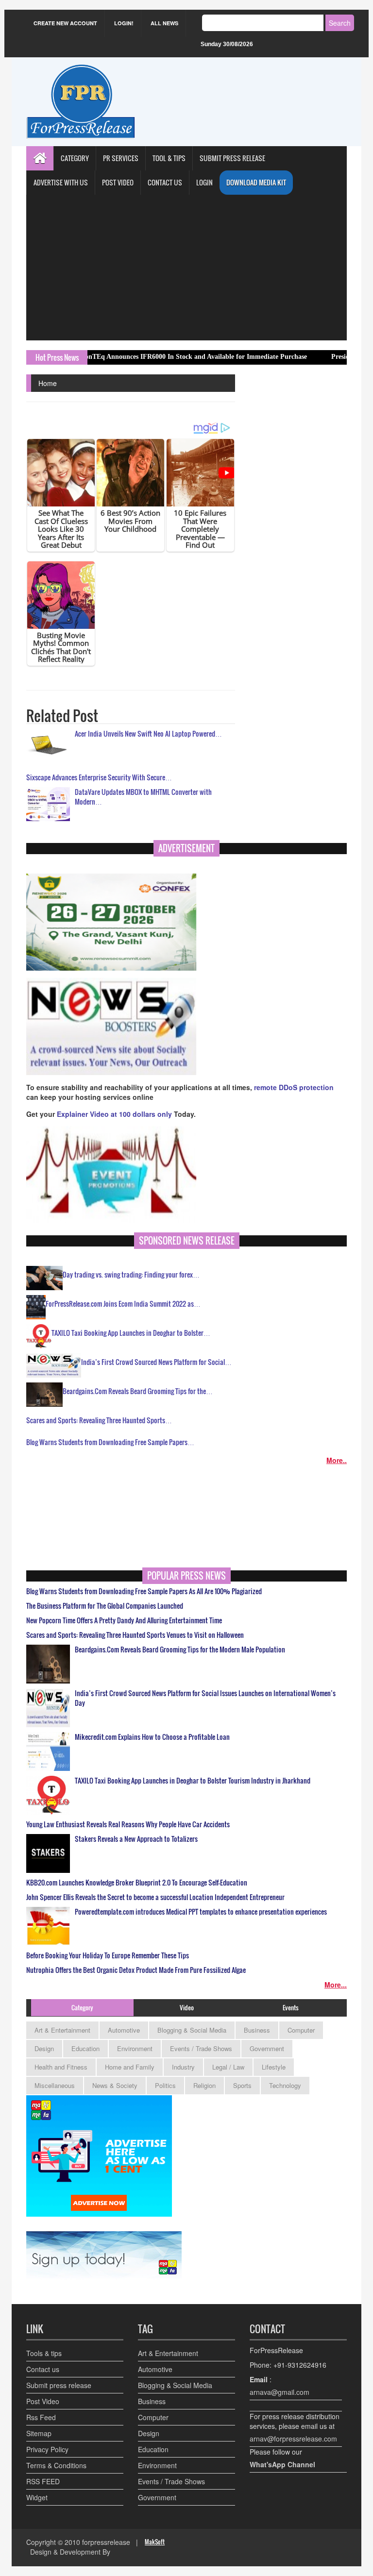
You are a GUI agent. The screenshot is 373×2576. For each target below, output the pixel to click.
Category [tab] (82, 2007)
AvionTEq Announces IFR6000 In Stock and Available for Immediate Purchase (143, 357)
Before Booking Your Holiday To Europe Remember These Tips (108, 1955)
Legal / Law (228, 2067)
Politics (165, 2085)
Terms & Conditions (56, 2465)
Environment (135, 2048)
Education (85, 2048)
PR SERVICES (121, 158)
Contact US (165, 182)
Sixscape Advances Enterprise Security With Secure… (99, 777)
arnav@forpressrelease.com (293, 2439)
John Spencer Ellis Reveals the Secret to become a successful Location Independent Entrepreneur (155, 1897)
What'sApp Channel (282, 2464)
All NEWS (164, 23)
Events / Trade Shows (201, 2048)
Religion (204, 2085)
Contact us (43, 2369)
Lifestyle (274, 2067)
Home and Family (130, 2067)
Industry (183, 2067)
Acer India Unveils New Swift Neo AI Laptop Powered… (148, 733)
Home (48, 383)
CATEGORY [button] (75, 158)
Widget (37, 2497)
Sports (242, 2085)
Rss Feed (41, 2417)
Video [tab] (187, 2007)
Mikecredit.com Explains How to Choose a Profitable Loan (152, 1737)
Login (204, 182)
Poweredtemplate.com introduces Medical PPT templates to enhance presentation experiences (201, 1912)
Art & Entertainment (62, 2030)
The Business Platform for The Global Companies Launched (105, 1606)
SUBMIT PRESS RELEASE (232, 158)
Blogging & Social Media (192, 2030)
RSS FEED (43, 2481)
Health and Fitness (61, 2067)
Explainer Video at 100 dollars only (115, 1114)
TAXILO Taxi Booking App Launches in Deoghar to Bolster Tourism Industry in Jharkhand (193, 1781)
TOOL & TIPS (169, 158)
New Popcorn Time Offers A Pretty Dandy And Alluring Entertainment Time (124, 1620)
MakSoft (155, 2542)
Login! (124, 23)
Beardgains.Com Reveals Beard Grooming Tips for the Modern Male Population (180, 1650)
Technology (285, 2085)
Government (267, 2048)
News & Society (115, 2085)
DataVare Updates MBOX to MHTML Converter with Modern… (143, 797)
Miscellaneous (55, 2085)
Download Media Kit (256, 182)
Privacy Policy (47, 2449)
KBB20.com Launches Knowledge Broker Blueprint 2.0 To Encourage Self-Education (137, 1883)
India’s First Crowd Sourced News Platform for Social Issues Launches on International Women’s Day (205, 1698)
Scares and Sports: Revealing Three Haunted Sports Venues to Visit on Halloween (135, 1635)
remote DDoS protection (294, 1087)
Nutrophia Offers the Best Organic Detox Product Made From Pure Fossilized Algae (136, 1970)
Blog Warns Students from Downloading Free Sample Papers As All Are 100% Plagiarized (144, 1591)
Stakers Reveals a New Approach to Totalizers (136, 1839)
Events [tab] (291, 2007)
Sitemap (39, 2433)
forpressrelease (106, 2542)
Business (257, 2030)
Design (44, 2048)
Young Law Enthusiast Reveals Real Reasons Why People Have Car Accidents (128, 1824)
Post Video (43, 2401)
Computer (301, 2030)
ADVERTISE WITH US (61, 182)
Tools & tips (44, 2353)
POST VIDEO (118, 182)
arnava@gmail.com (280, 2392)
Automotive (124, 2030)
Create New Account (65, 23)
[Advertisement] (186, 268)
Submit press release (59, 2385)
